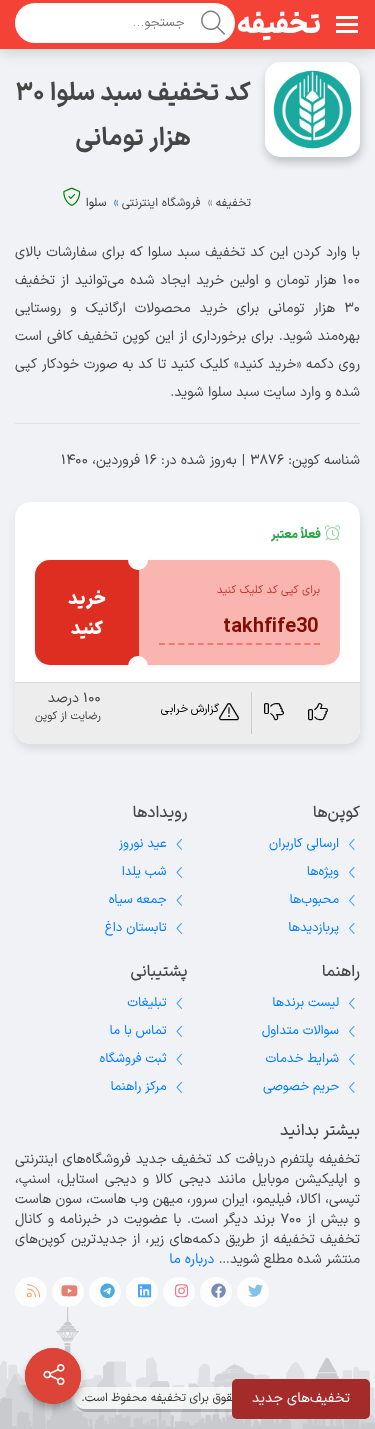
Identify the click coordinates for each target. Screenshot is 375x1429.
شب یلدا (144, 872)
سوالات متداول (300, 1031)
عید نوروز (143, 844)
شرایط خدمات (302, 1059)
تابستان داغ (136, 928)
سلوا (96, 203)
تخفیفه (279, 26)
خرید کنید (87, 614)
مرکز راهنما (139, 1087)
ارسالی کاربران (304, 844)
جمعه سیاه (138, 900)
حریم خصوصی (301, 1087)
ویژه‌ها (323, 872)
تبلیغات (146, 1003)
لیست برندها (305, 1003)
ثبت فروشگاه (133, 1059)
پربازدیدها (313, 928)
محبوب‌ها (314, 900)
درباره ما (191, 1259)
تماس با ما (138, 1031)
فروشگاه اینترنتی (161, 203)
